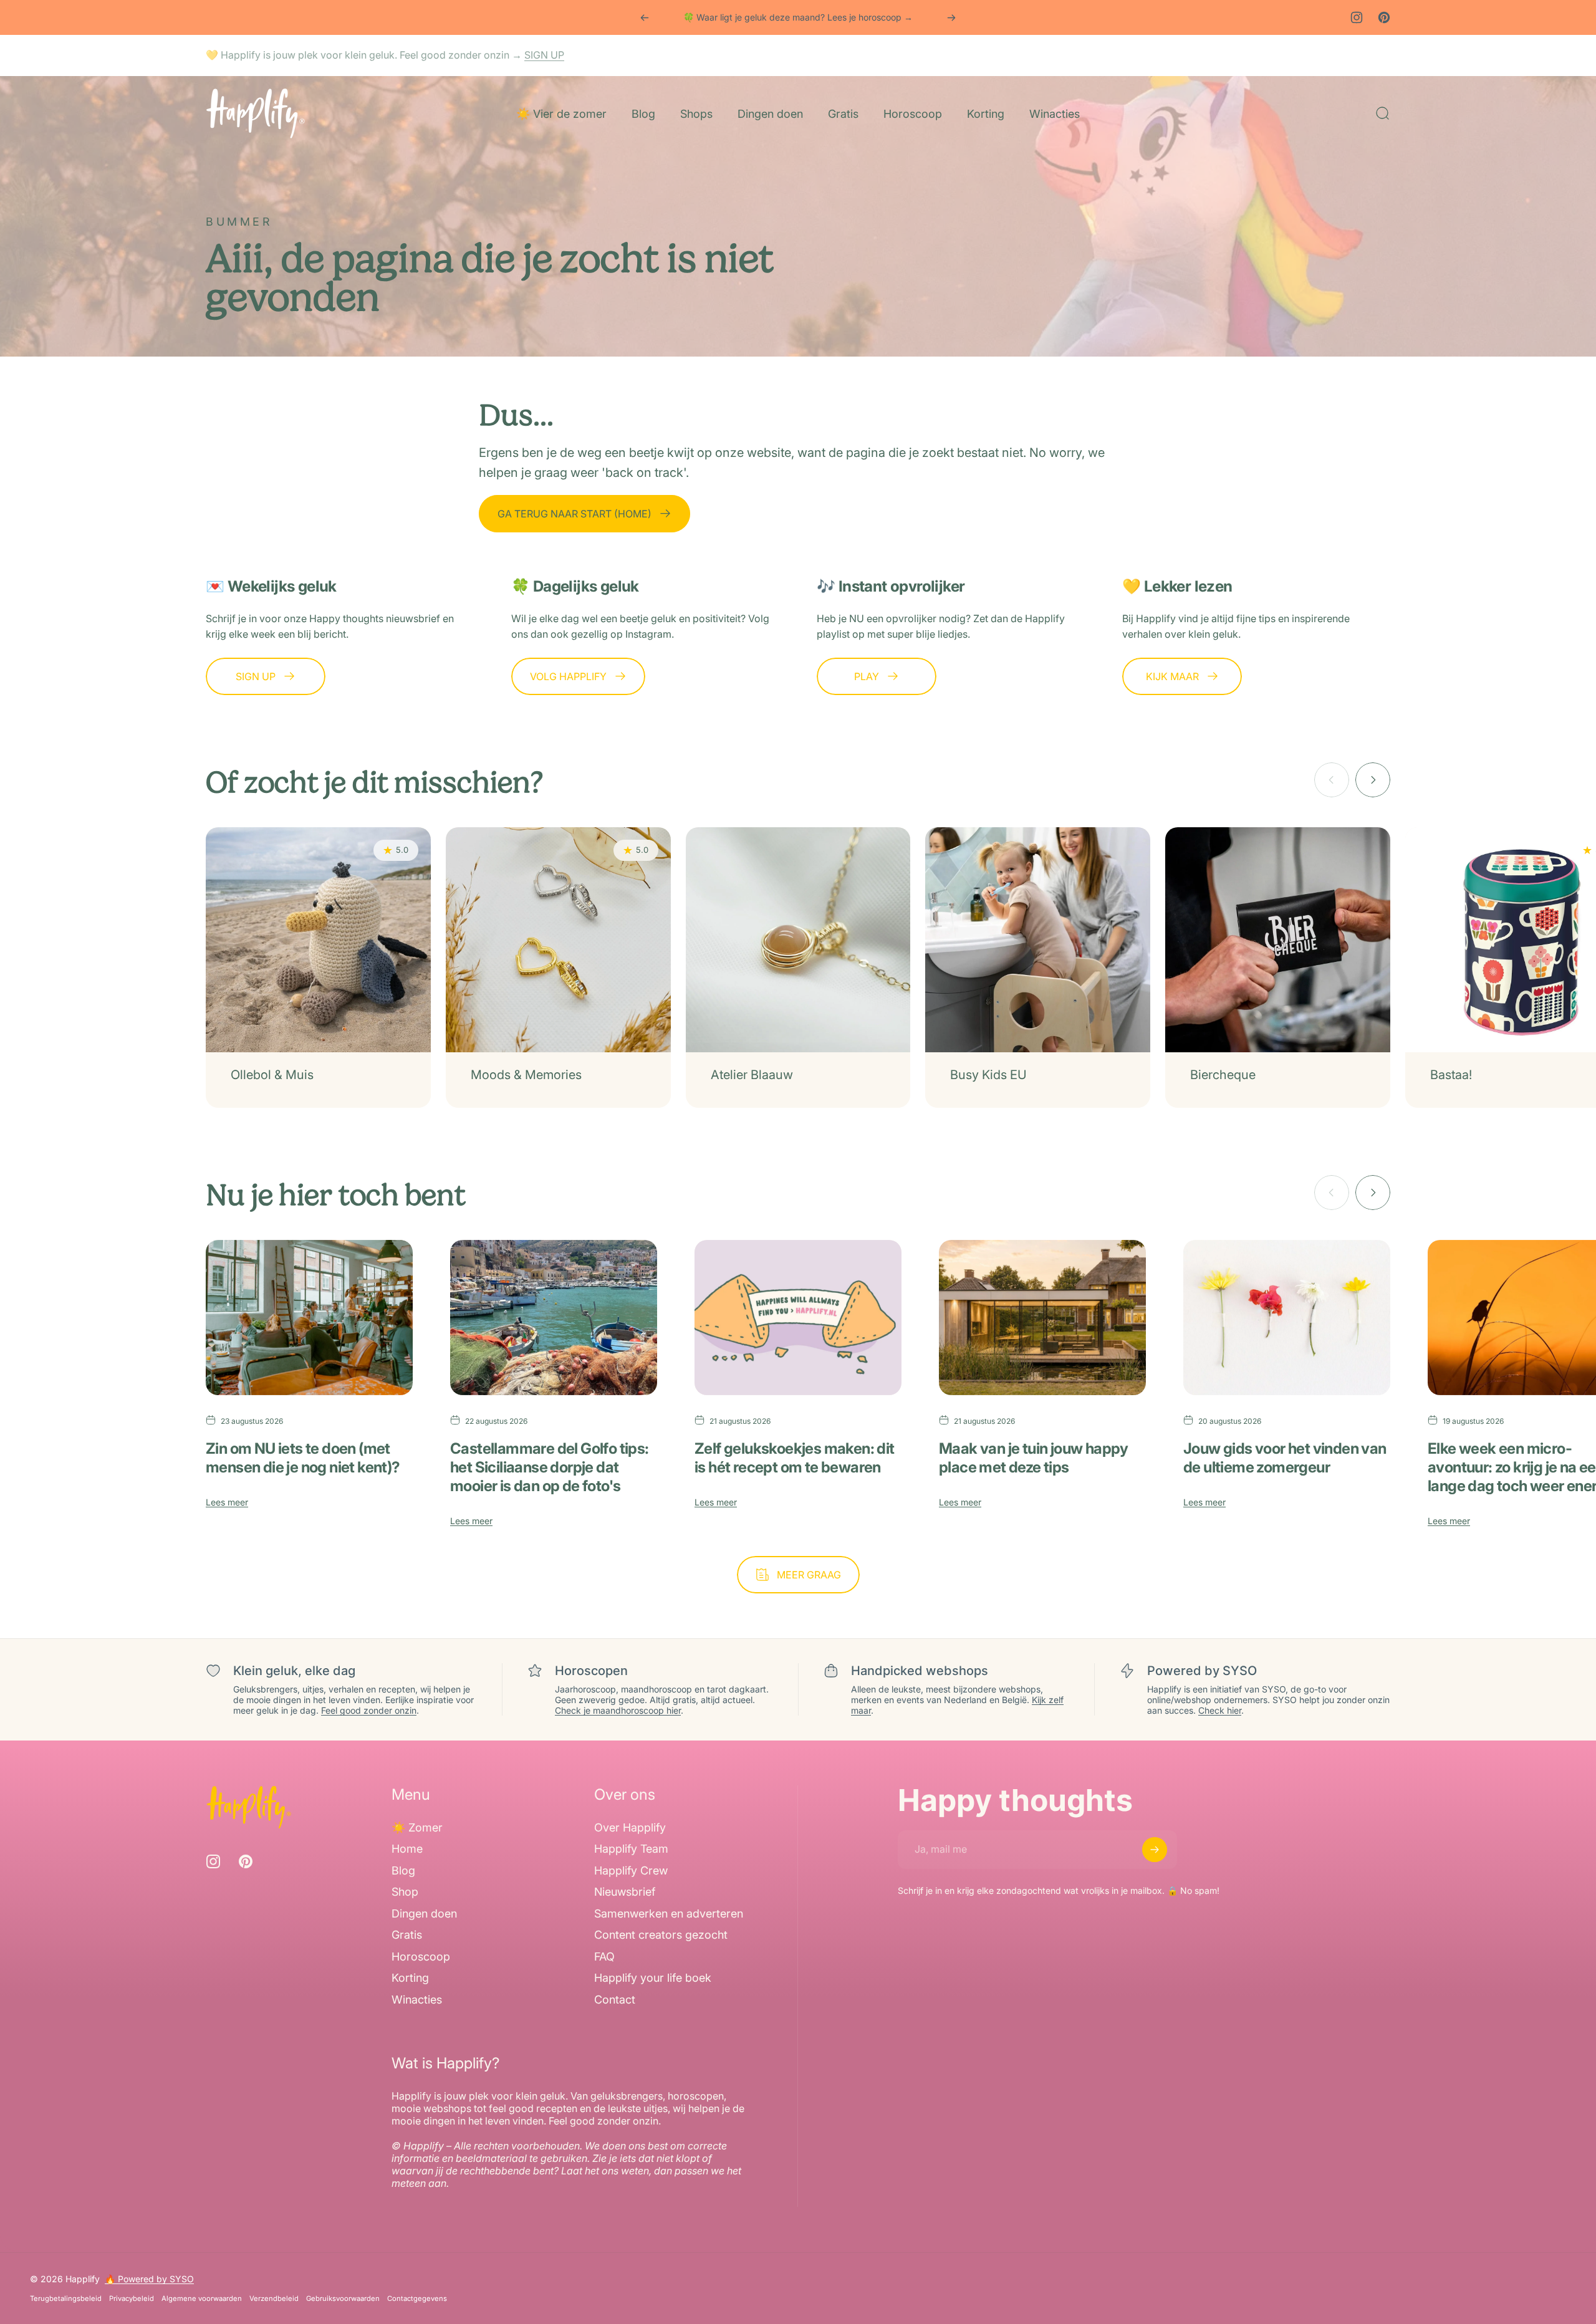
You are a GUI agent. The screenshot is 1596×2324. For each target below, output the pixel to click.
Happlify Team (631, 1849)
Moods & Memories (526, 1075)
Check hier (1220, 1710)
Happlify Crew (631, 1870)
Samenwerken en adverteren (669, 1913)
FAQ (604, 1957)
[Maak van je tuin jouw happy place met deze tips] (1042, 1318)
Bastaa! (1451, 1075)
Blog (403, 1870)
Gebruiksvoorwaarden (343, 2298)
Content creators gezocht (661, 1935)
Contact (615, 2000)
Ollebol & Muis (272, 1075)
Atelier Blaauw (752, 1075)
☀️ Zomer (417, 1827)
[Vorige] (645, 17)
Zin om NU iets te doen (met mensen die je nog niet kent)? (303, 1458)
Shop (405, 1892)
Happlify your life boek (653, 1978)
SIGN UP (544, 55)
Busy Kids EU (988, 1075)
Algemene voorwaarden (202, 2298)
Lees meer (227, 1502)
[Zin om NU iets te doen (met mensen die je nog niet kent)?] (309, 1318)
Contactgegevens (417, 2298)
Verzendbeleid (274, 2298)
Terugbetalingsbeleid (66, 2298)
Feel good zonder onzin (369, 1710)
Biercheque (1223, 1075)
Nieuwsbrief (625, 1892)
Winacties (417, 2000)
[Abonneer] (1155, 1850)
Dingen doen (424, 1913)
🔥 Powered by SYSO (149, 2279)
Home (407, 1849)
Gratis (407, 1935)
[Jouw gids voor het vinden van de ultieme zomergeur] (1287, 1318)
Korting (410, 1978)
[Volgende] (951, 17)
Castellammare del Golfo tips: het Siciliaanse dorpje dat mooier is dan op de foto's (550, 1467)
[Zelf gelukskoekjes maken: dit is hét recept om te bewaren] (798, 1318)
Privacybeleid (132, 2298)
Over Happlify (630, 1827)
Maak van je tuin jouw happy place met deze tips (1034, 1458)
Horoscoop (421, 1957)
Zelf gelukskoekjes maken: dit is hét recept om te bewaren (795, 1458)
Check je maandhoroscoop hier (618, 1710)
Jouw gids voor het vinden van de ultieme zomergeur (1285, 1458)
